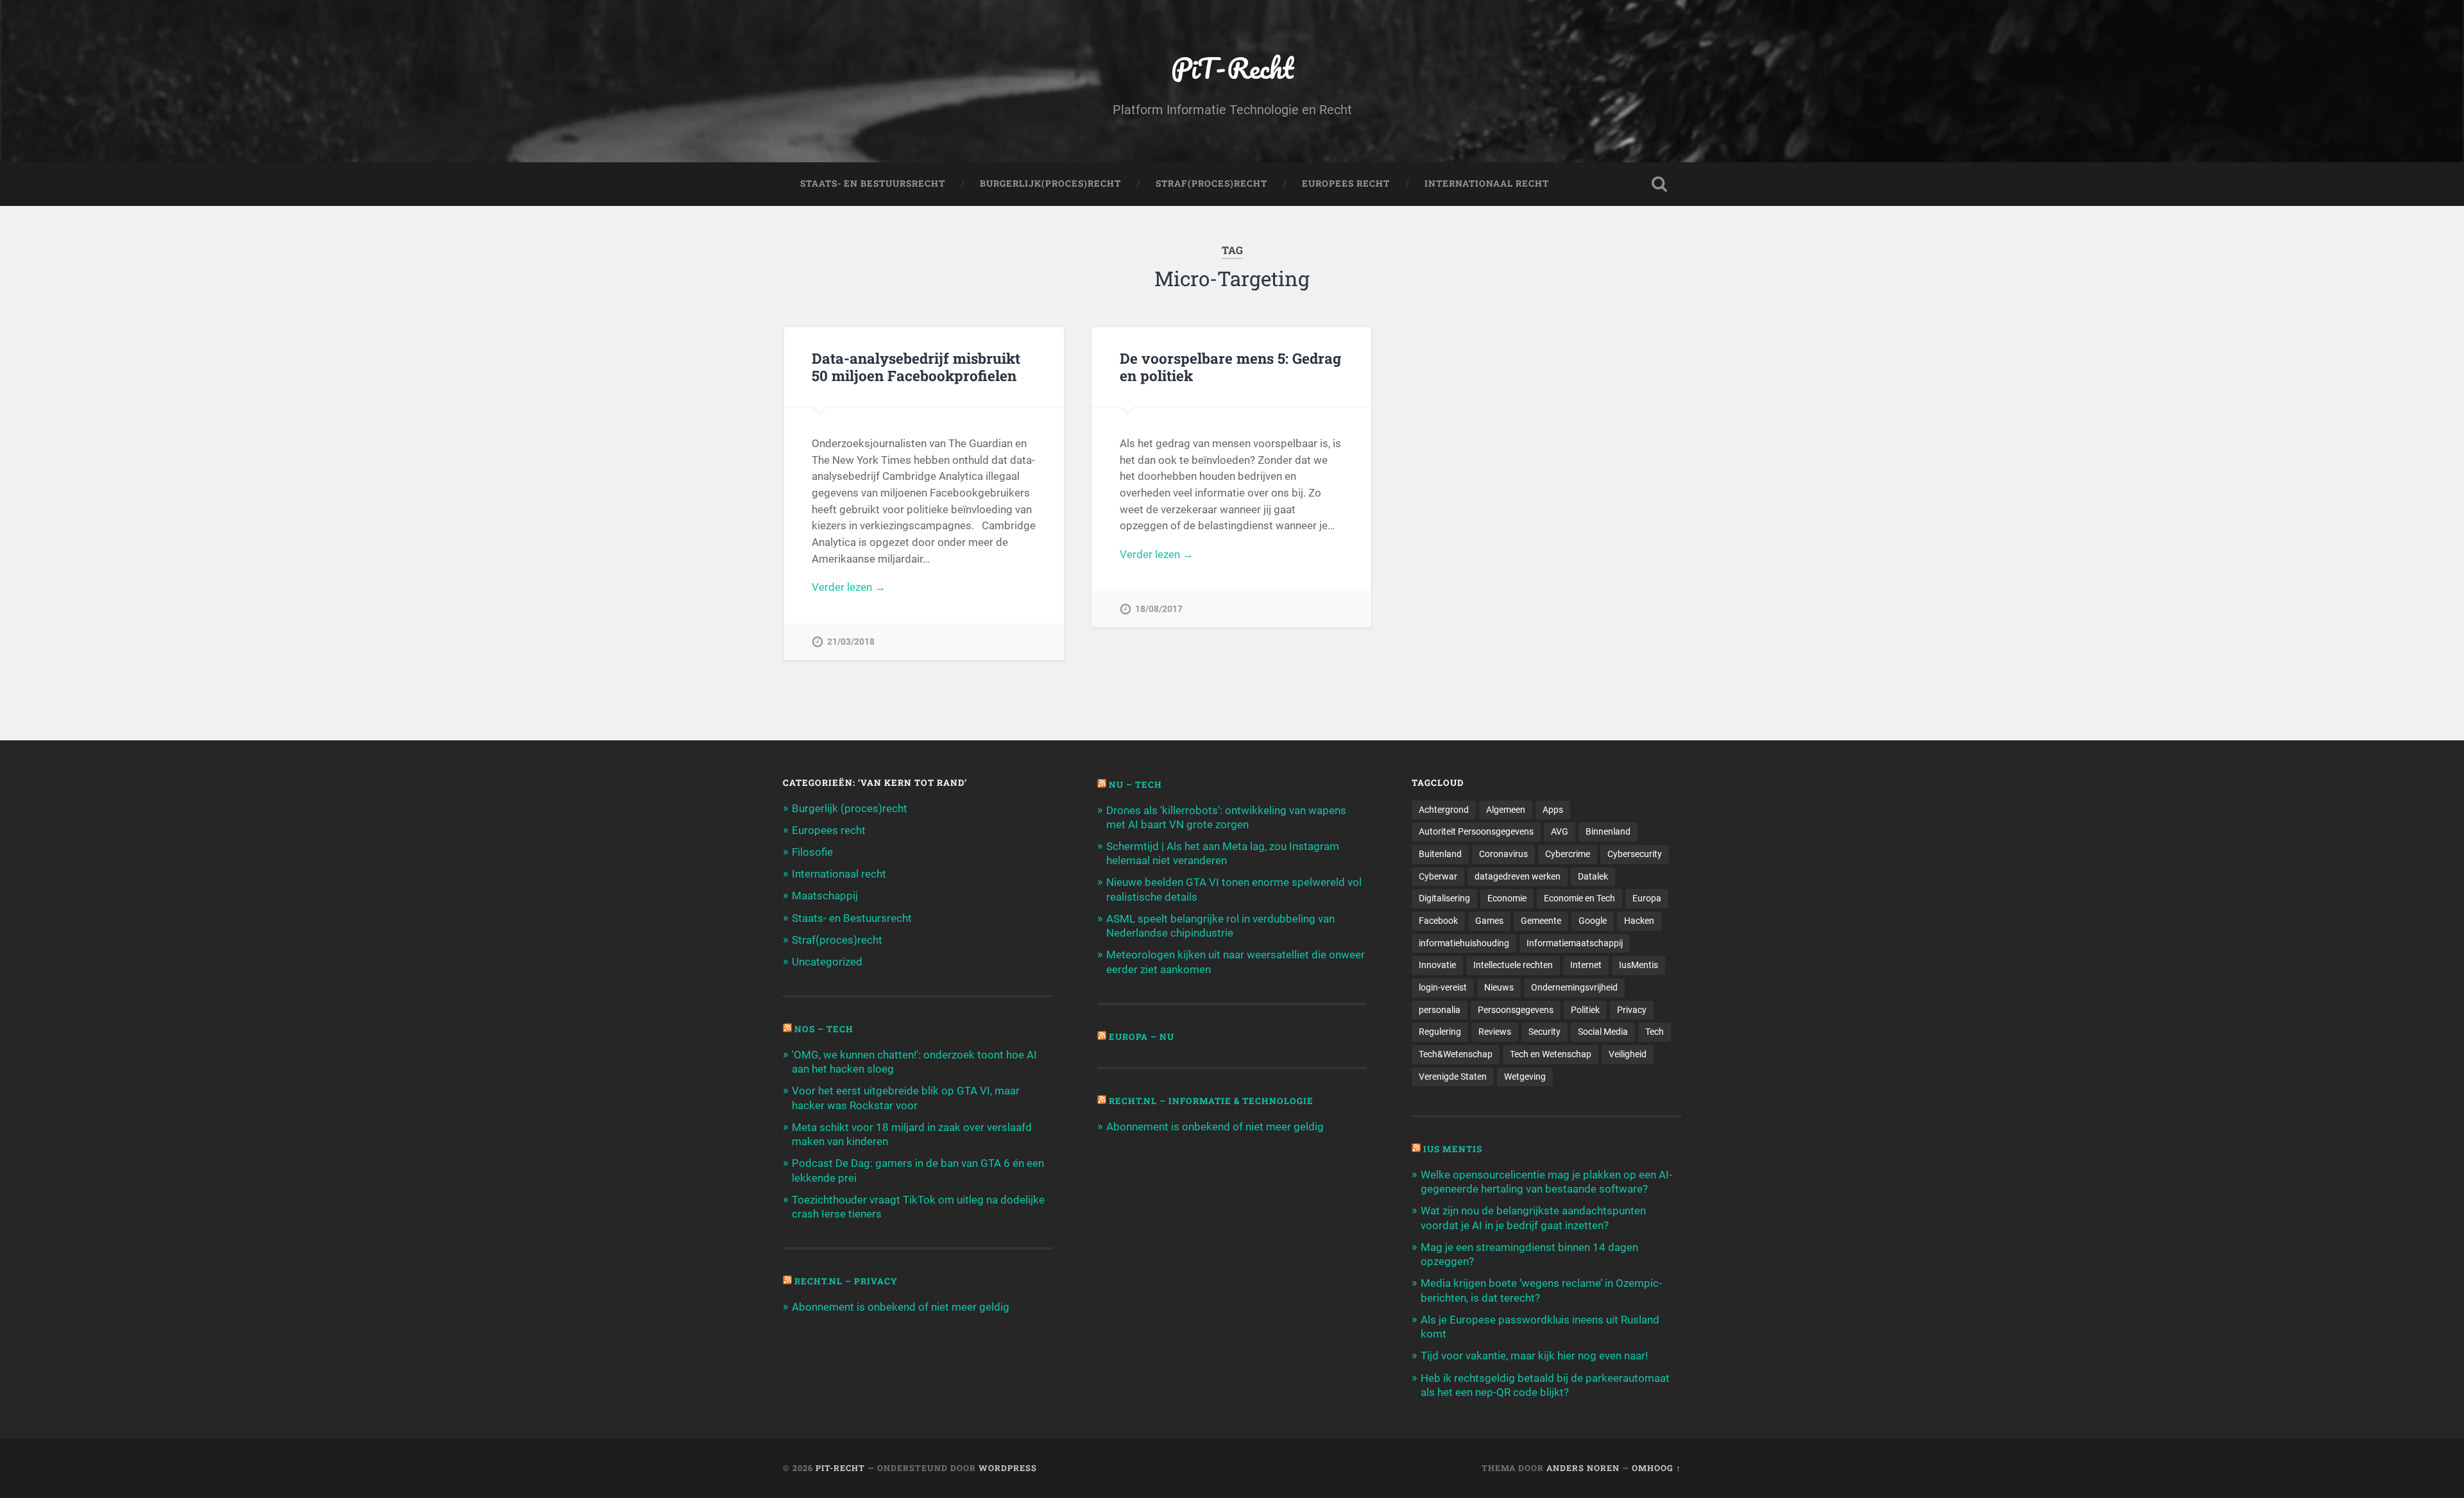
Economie (1507, 898)
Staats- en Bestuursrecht (873, 183)
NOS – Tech (824, 1029)
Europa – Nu (1142, 1037)
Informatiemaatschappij (1575, 943)
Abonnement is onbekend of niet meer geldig (901, 1307)
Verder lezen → (849, 587)
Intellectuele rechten (1513, 965)
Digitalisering (1444, 898)
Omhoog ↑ (1656, 1468)
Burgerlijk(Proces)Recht (1050, 183)
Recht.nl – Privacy (846, 1281)
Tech (1655, 1032)
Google (1593, 921)
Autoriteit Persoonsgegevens (1476, 831)
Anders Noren (1583, 1468)
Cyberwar (1438, 876)
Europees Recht (1346, 183)
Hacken (1639, 921)
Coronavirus (1503, 854)
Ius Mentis (1453, 1149)
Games (1489, 921)
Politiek (1585, 1010)
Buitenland (1440, 854)
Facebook (1438, 921)
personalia (1440, 1010)
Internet (1586, 965)
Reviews (1495, 1032)
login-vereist (1443, 987)
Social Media (1603, 1032)
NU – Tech (1135, 785)
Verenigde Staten (1453, 1077)
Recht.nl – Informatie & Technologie (1211, 1101)
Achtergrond (1444, 810)
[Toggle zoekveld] (1659, 184)
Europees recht (829, 830)
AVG (1560, 831)
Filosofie (812, 852)
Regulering (1440, 1032)
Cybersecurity (1635, 854)
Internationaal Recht (1487, 183)
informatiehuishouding (1464, 943)
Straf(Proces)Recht (1211, 183)
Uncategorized (827, 962)
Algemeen (1506, 810)
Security (1544, 1032)
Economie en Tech (1579, 898)
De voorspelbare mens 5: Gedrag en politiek (1230, 367)
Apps (1553, 810)
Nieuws (1499, 987)
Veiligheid (1628, 1054)
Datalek (1593, 876)
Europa (1647, 898)
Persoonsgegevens (1516, 1010)
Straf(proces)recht (837, 940)
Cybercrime (1568, 854)
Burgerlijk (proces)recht (850, 808)
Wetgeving (1525, 1077)
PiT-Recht (1232, 68)
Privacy (1632, 1010)
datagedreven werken (1518, 876)
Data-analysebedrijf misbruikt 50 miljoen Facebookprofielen (916, 367)
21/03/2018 (851, 642)
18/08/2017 (1159, 609)
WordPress (1008, 1468)
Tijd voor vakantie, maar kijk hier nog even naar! (1534, 1356)
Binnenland (1608, 831)
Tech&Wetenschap (1456, 1054)
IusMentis (1638, 965)
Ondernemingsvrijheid (1574, 987)
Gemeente (1541, 921)
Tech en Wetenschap (1551, 1054)
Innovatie (1437, 965)
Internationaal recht (839, 874)
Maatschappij (825, 896)
